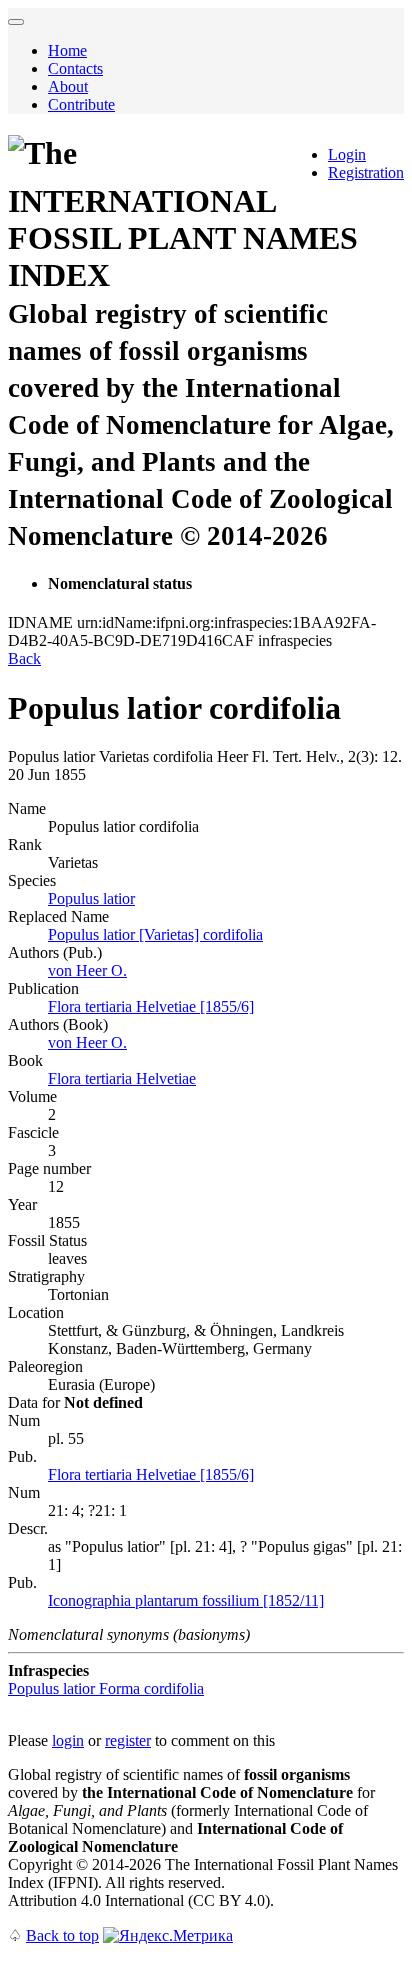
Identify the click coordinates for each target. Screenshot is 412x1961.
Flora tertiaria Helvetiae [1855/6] (151, 1006)
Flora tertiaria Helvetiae (122, 1078)
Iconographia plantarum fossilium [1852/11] (186, 1600)
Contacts (75, 68)
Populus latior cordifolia (106, 1688)
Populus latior (91, 898)
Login (347, 154)
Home (67, 50)
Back (24, 658)
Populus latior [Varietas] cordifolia (155, 934)
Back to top (62, 1935)
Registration (366, 172)
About (68, 86)
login (68, 1740)
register (128, 1740)
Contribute (81, 104)
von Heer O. (87, 970)
